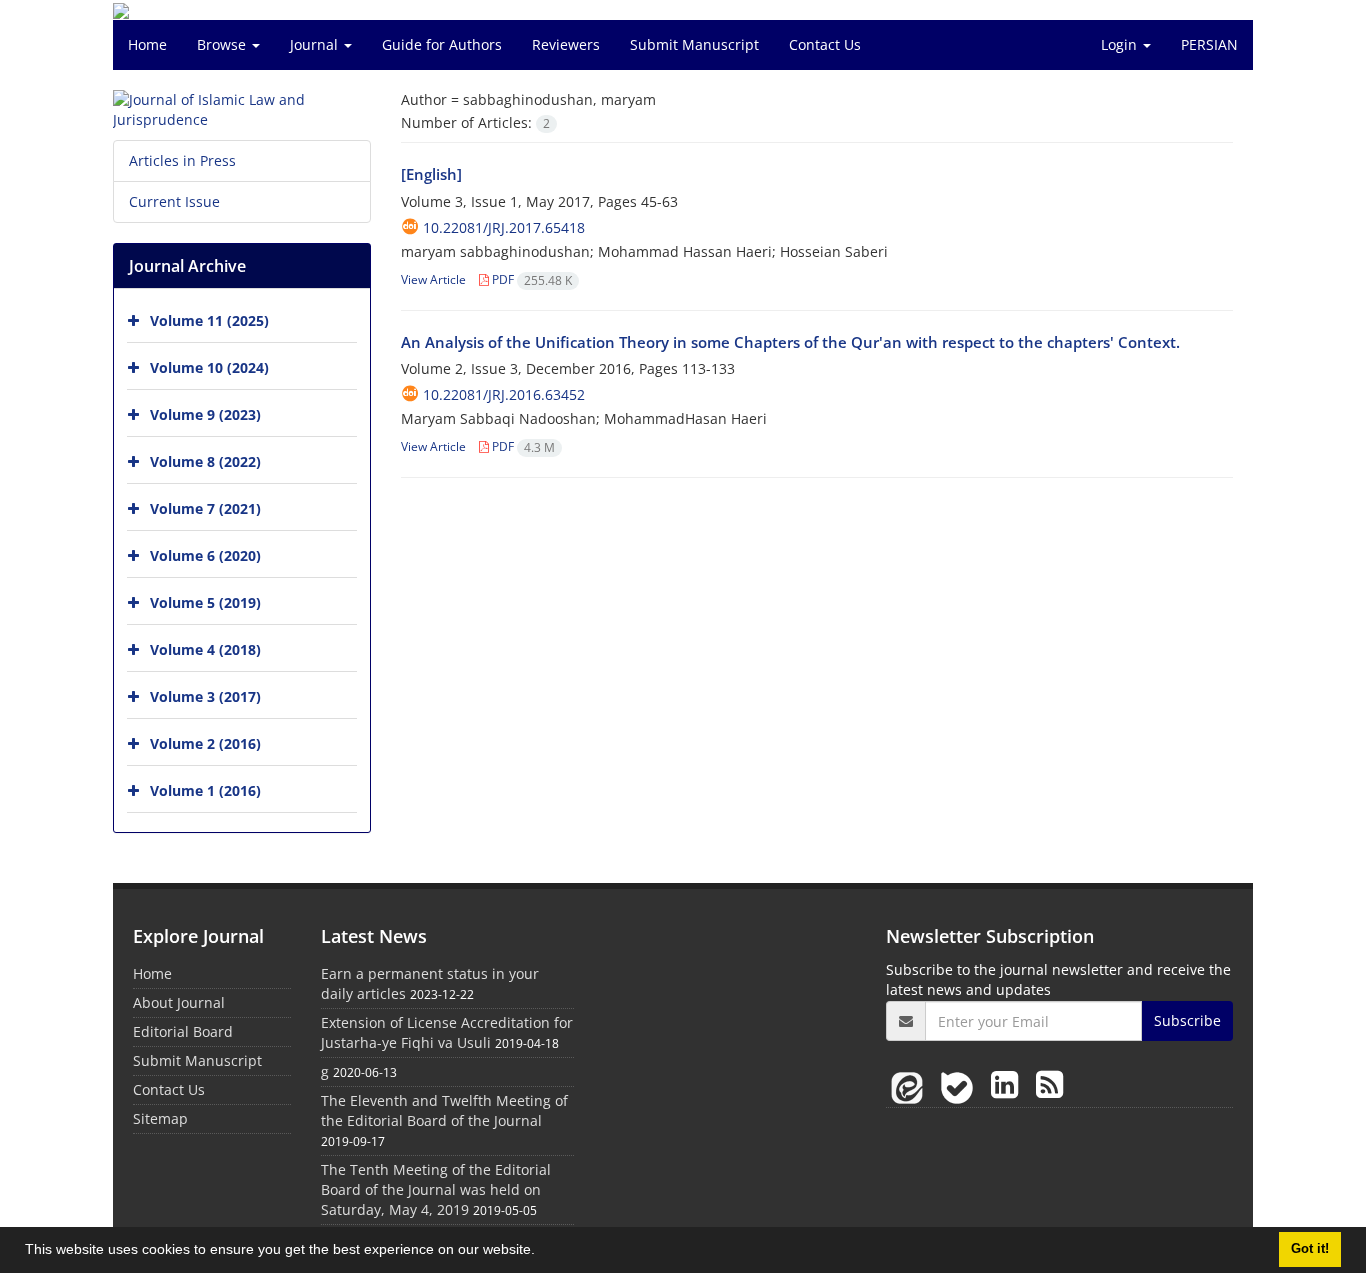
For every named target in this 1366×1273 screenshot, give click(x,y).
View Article (433, 279)
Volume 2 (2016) (205, 743)
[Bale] (961, 1083)
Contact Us (825, 44)
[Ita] (911, 1083)
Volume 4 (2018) (205, 649)
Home (147, 44)
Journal (316, 44)
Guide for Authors (442, 44)
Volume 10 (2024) (209, 367)
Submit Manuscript (694, 44)
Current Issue (174, 201)
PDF (530, 279)
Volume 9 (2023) (205, 414)
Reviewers (566, 44)
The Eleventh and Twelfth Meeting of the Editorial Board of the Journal (444, 1110)
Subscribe (1187, 1020)
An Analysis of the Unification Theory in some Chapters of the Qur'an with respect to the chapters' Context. (790, 342)
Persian (1209, 44)
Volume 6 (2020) (205, 555)
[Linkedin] (1008, 1083)
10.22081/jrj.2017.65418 (504, 227)
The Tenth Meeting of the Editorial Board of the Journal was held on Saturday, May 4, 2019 (436, 1189)
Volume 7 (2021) (205, 508)
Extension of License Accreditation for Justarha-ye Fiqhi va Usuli (447, 1032)
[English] (431, 174)
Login (1121, 44)
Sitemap (160, 1118)
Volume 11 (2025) (209, 320)
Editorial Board (183, 1031)
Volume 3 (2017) (205, 696)
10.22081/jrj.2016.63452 (504, 394)
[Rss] (1049, 1083)
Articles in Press (182, 160)
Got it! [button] (1310, 1249)
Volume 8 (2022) (205, 461)
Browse (223, 44)
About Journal (179, 1002)
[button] (542, 1252)
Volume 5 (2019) (205, 602)
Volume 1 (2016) (205, 790)
